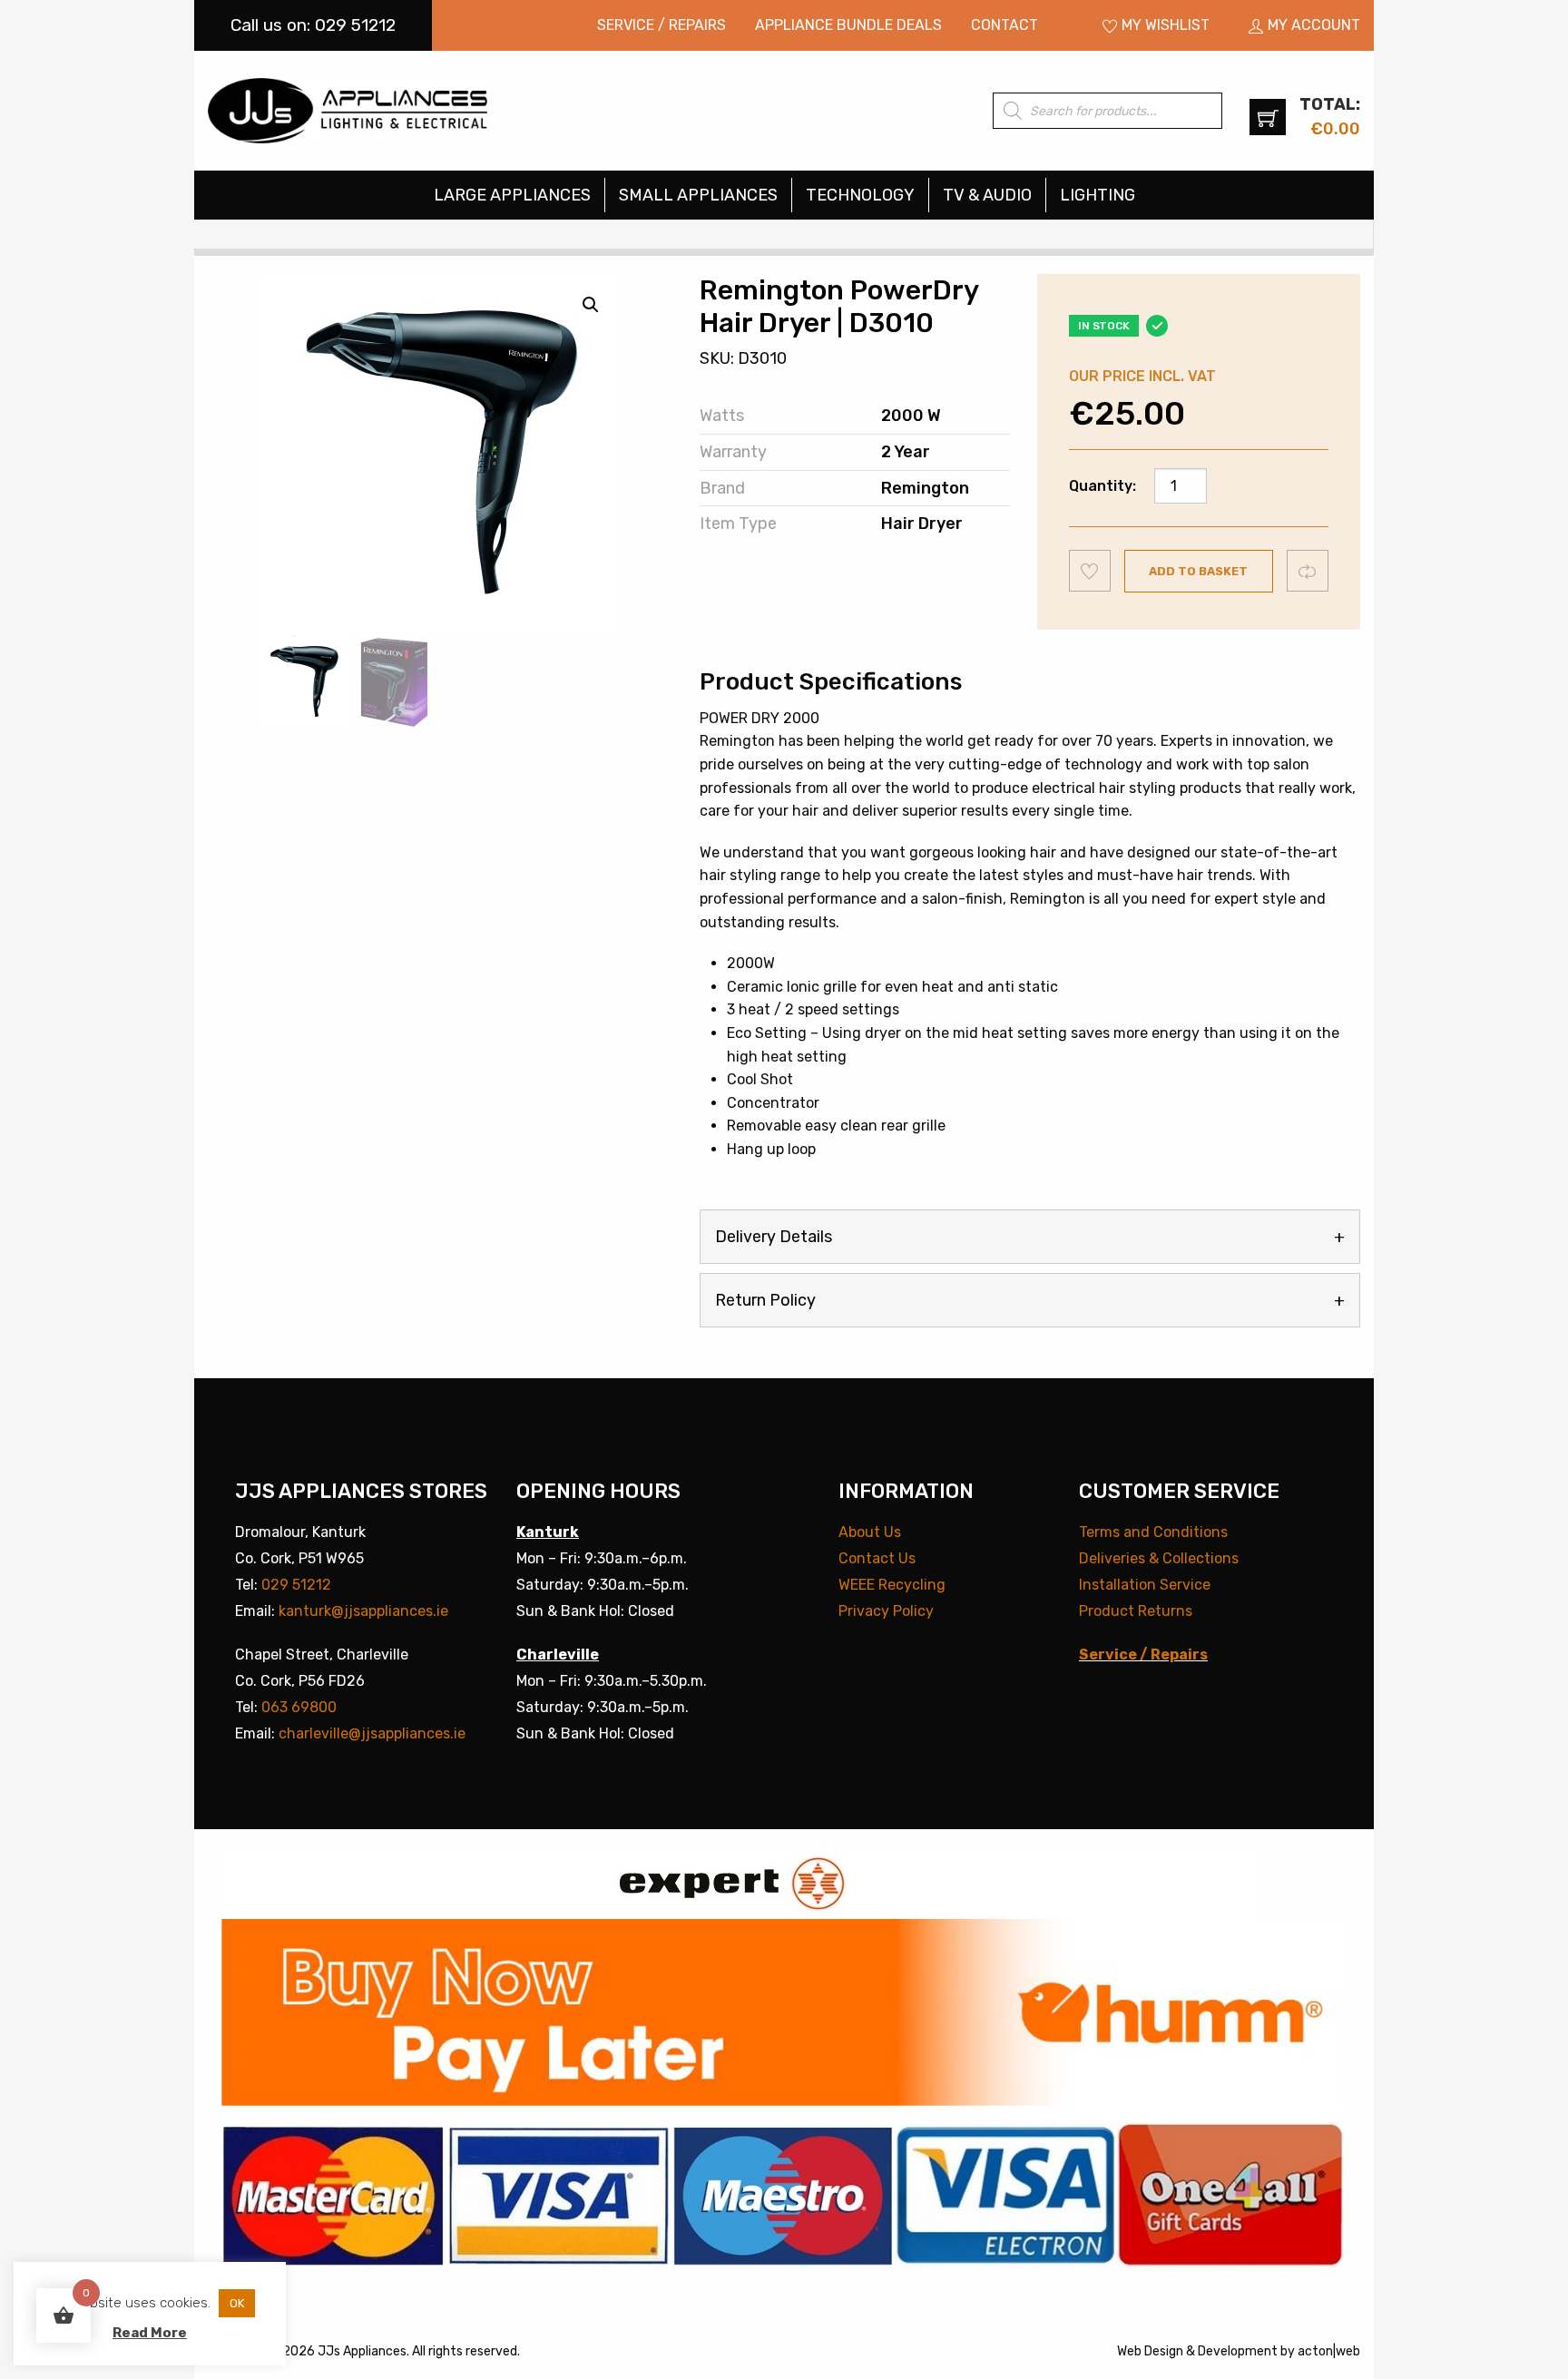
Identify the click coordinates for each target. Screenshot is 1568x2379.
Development (1238, 2351)
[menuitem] (661, 25)
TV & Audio (987, 195)
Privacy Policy (886, 1611)
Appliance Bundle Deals (848, 25)
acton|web (1329, 2351)
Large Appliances (512, 195)
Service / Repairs (661, 25)
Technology (860, 195)
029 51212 (296, 1585)
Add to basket (1198, 571)
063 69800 (299, 1707)
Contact (1004, 25)
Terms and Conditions (1153, 1532)
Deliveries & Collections (1159, 1558)
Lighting (1098, 195)
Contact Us (877, 1558)
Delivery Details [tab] (774, 1237)
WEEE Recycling (892, 1585)
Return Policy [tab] (765, 1300)
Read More (150, 2333)
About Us (870, 1532)
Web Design (1150, 2351)
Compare (1308, 570)
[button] (591, 305)
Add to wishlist (1090, 571)
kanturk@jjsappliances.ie (363, 1611)
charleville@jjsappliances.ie (372, 1733)
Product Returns (1136, 1611)
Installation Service (1145, 1585)
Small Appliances (698, 195)
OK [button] (237, 2303)
